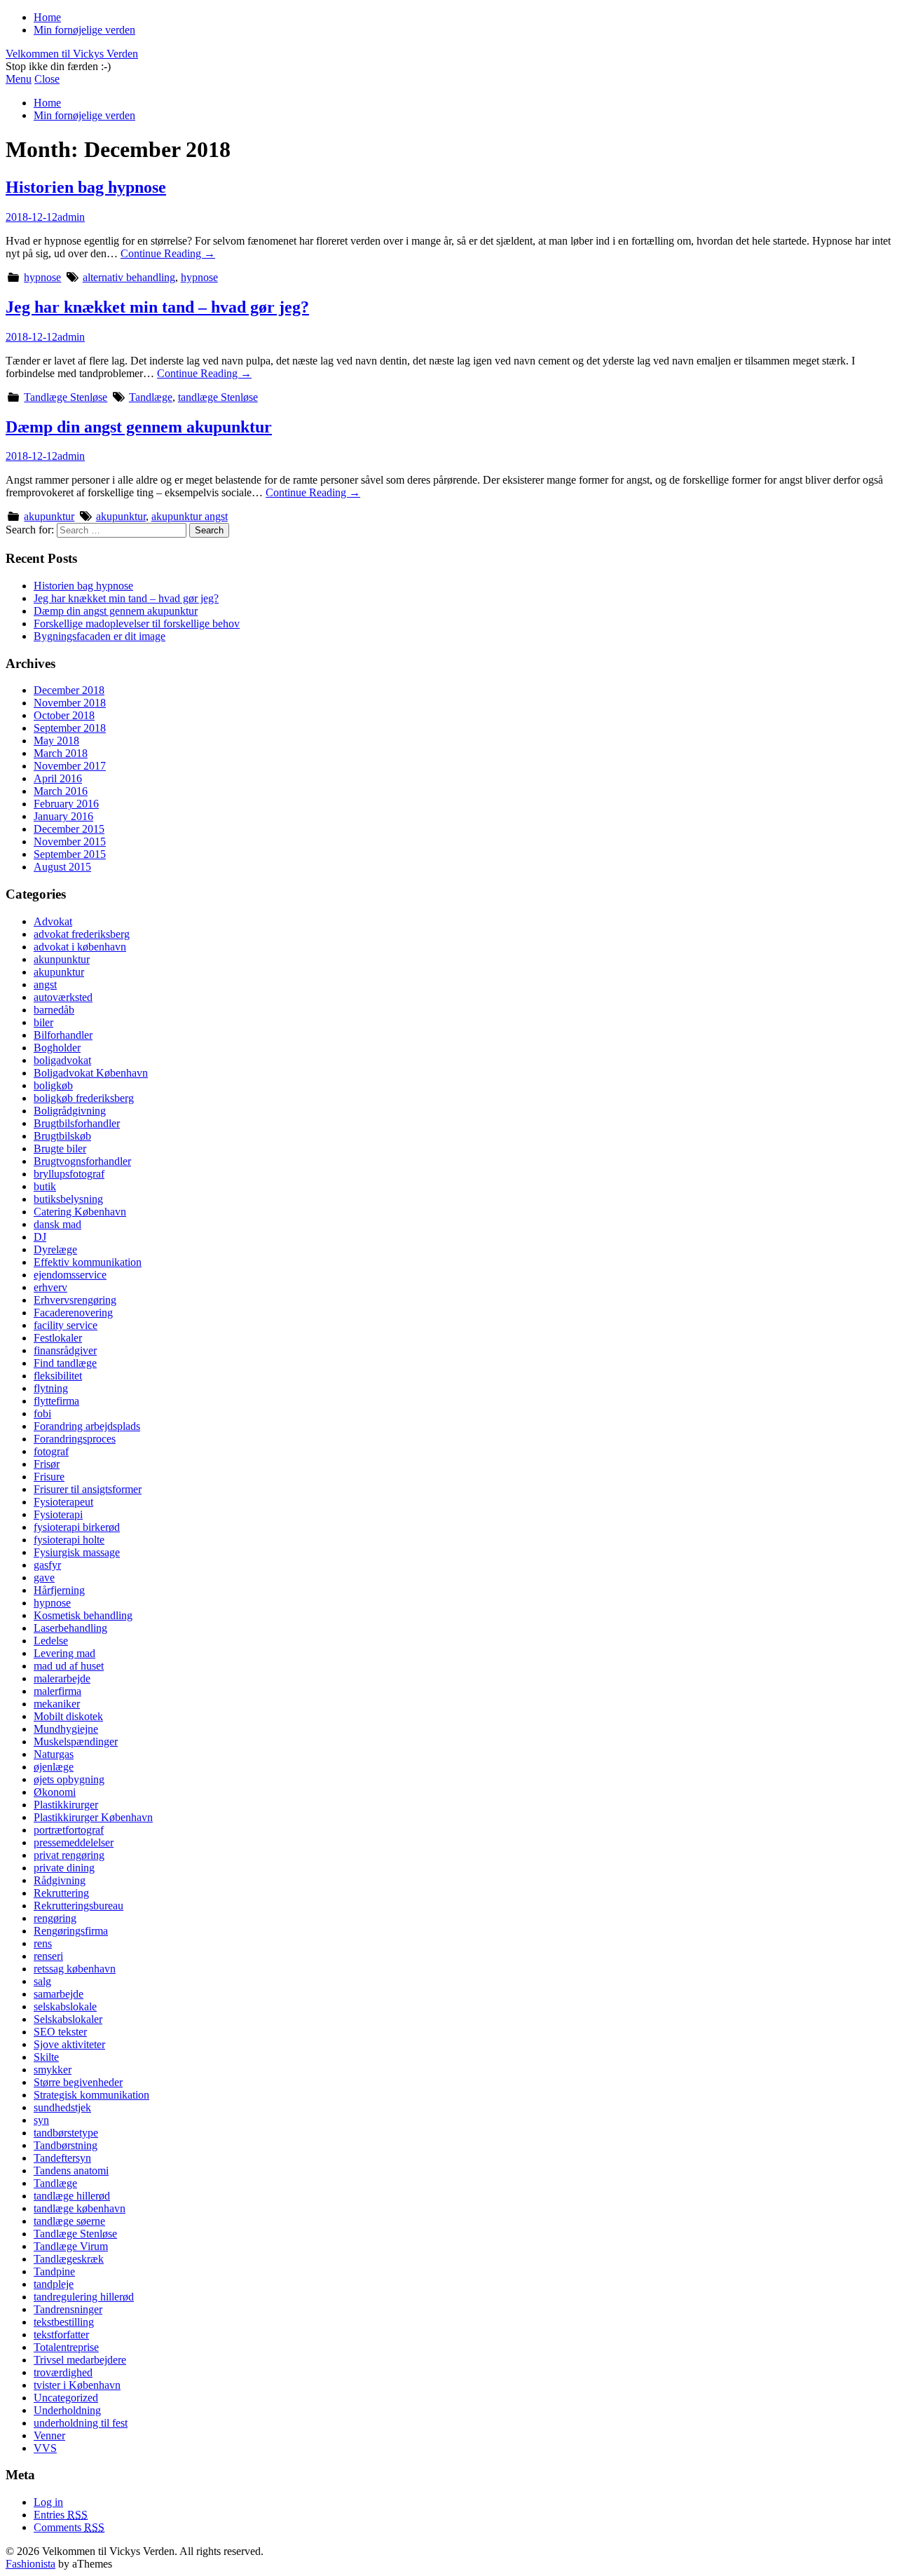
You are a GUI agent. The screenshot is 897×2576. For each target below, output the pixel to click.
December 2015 (69, 829)
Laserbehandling (70, 1628)
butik (45, 1186)
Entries (61, 2515)
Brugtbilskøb (62, 1136)
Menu (19, 79)
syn (41, 2120)
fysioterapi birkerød (77, 1527)
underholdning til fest (81, 2423)
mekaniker (57, 1704)
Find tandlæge (65, 1363)
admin (71, 217)
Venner (49, 2435)
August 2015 (62, 867)
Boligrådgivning (70, 1111)
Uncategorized (66, 2398)
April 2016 (58, 778)
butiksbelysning (68, 1199)
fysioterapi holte (69, 1540)
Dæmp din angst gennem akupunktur (139, 427)
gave (44, 1577)
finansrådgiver (65, 1350)
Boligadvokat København (91, 1073)
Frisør (47, 1464)
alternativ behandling (129, 277)
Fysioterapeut (63, 1502)
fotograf (51, 1451)
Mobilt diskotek (68, 1716)
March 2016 (61, 791)
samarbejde (59, 1994)
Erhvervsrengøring (75, 1300)
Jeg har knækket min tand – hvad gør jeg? (157, 307)
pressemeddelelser (74, 1842)
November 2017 (70, 766)
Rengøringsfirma (71, 1931)
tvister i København (77, 2385)
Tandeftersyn (62, 2158)
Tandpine (54, 2271)
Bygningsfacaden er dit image (100, 636)
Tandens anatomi (71, 2170)
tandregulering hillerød (84, 2297)
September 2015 (70, 854)
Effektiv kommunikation (88, 1262)
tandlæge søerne (69, 2221)
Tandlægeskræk (69, 2259)
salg (42, 1981)
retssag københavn (75, 1969)
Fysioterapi (58, 1514)
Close (47, 79)
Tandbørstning (66, 2145)
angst (45, 984)
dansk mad (57, 1224)
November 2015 (70, 841)
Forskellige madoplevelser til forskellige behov (137, 623)
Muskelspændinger (76, 1742)
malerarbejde (62, 1678)
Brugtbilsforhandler (77, 1123)
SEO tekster (60, 2032)
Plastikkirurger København (93, 1817)
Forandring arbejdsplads (87, 1426)
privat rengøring (69, 1855)
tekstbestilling (64, 2322)
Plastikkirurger (66, 1805)
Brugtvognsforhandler (82, 1161)
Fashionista (30, 2564)
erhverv (50, 1287)
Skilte (46, 2057)
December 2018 (69, 690)
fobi (42, 1413)
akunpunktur (62, 959)
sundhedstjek (62, 2107)
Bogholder (57, 1048)
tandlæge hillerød (72, 2196)
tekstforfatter (61, 2335)
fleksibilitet (58, 1376)
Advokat (53, 921)
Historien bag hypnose (86, 187)
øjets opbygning (69, 1779)
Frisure (49, 1477)
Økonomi (55, 1792)
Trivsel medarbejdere (80, 2360)
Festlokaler (58, 1338)
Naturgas (54, 1754)
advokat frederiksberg (82, 934)
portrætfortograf (69, 1830)
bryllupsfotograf (69, 1174)
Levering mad (64, 1653)
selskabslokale (65, 2006)
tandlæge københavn (80, 2208)
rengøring (55, 1918)
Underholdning (67, 2410)
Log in (48, 2502)
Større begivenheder (78, 2082)
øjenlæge (54, 1767)
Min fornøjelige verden (84, 30)
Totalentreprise (66, 2347)
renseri (48, 1956)
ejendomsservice (70, 1275)
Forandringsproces (75, 1439)
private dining (64, 1868)
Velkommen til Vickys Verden (72, 54)
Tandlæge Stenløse (66, 397)
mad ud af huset (69, 1666)
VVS (45, 2448)
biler (43, 1022)
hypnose (42, 277)
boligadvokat (62, 1060)
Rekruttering (61, 1893)
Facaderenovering (73, 1313)
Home (47, 17)
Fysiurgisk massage (77, 1552)
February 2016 (66, 804)
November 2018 (70, 703)
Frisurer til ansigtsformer (88, 1489)
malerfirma (57, 1691)
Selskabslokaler (68, 2019)
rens (43, 1943)
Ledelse (51, 1641)
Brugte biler (60, 1149)
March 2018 (61, 753)
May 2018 (56, 741)
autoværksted (63, 997)
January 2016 (63, 816)
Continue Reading (168, 253)
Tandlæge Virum (71, 2246)
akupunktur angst (190, 516)
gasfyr (47, 1565)
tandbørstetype (66, 2133)
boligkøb (53, 1085)
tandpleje (54, 2284)
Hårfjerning (59, 1590)
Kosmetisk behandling (83, 1615)
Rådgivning (60, 1880)
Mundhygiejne (66, 1729)
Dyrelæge (55, 1249)
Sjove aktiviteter (69, 2044)
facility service (66, 1325)
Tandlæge (151, 397)
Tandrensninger (68, 2309)
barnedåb (54, 1010)
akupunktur (49, 516)
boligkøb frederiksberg (84, 1098)
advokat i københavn (80, 947)
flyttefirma (56, 1401)
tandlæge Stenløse (218, 397)
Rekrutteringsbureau (78, 1906)
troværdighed (63, 2372)
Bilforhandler (63, 1035)
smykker (53, 2070)
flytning (51, 1388)
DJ (40, 1237)
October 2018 (64, 715)
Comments (69, 2527)
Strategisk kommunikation (91, 2095)
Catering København (80, 1212)
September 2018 (70, 728)
